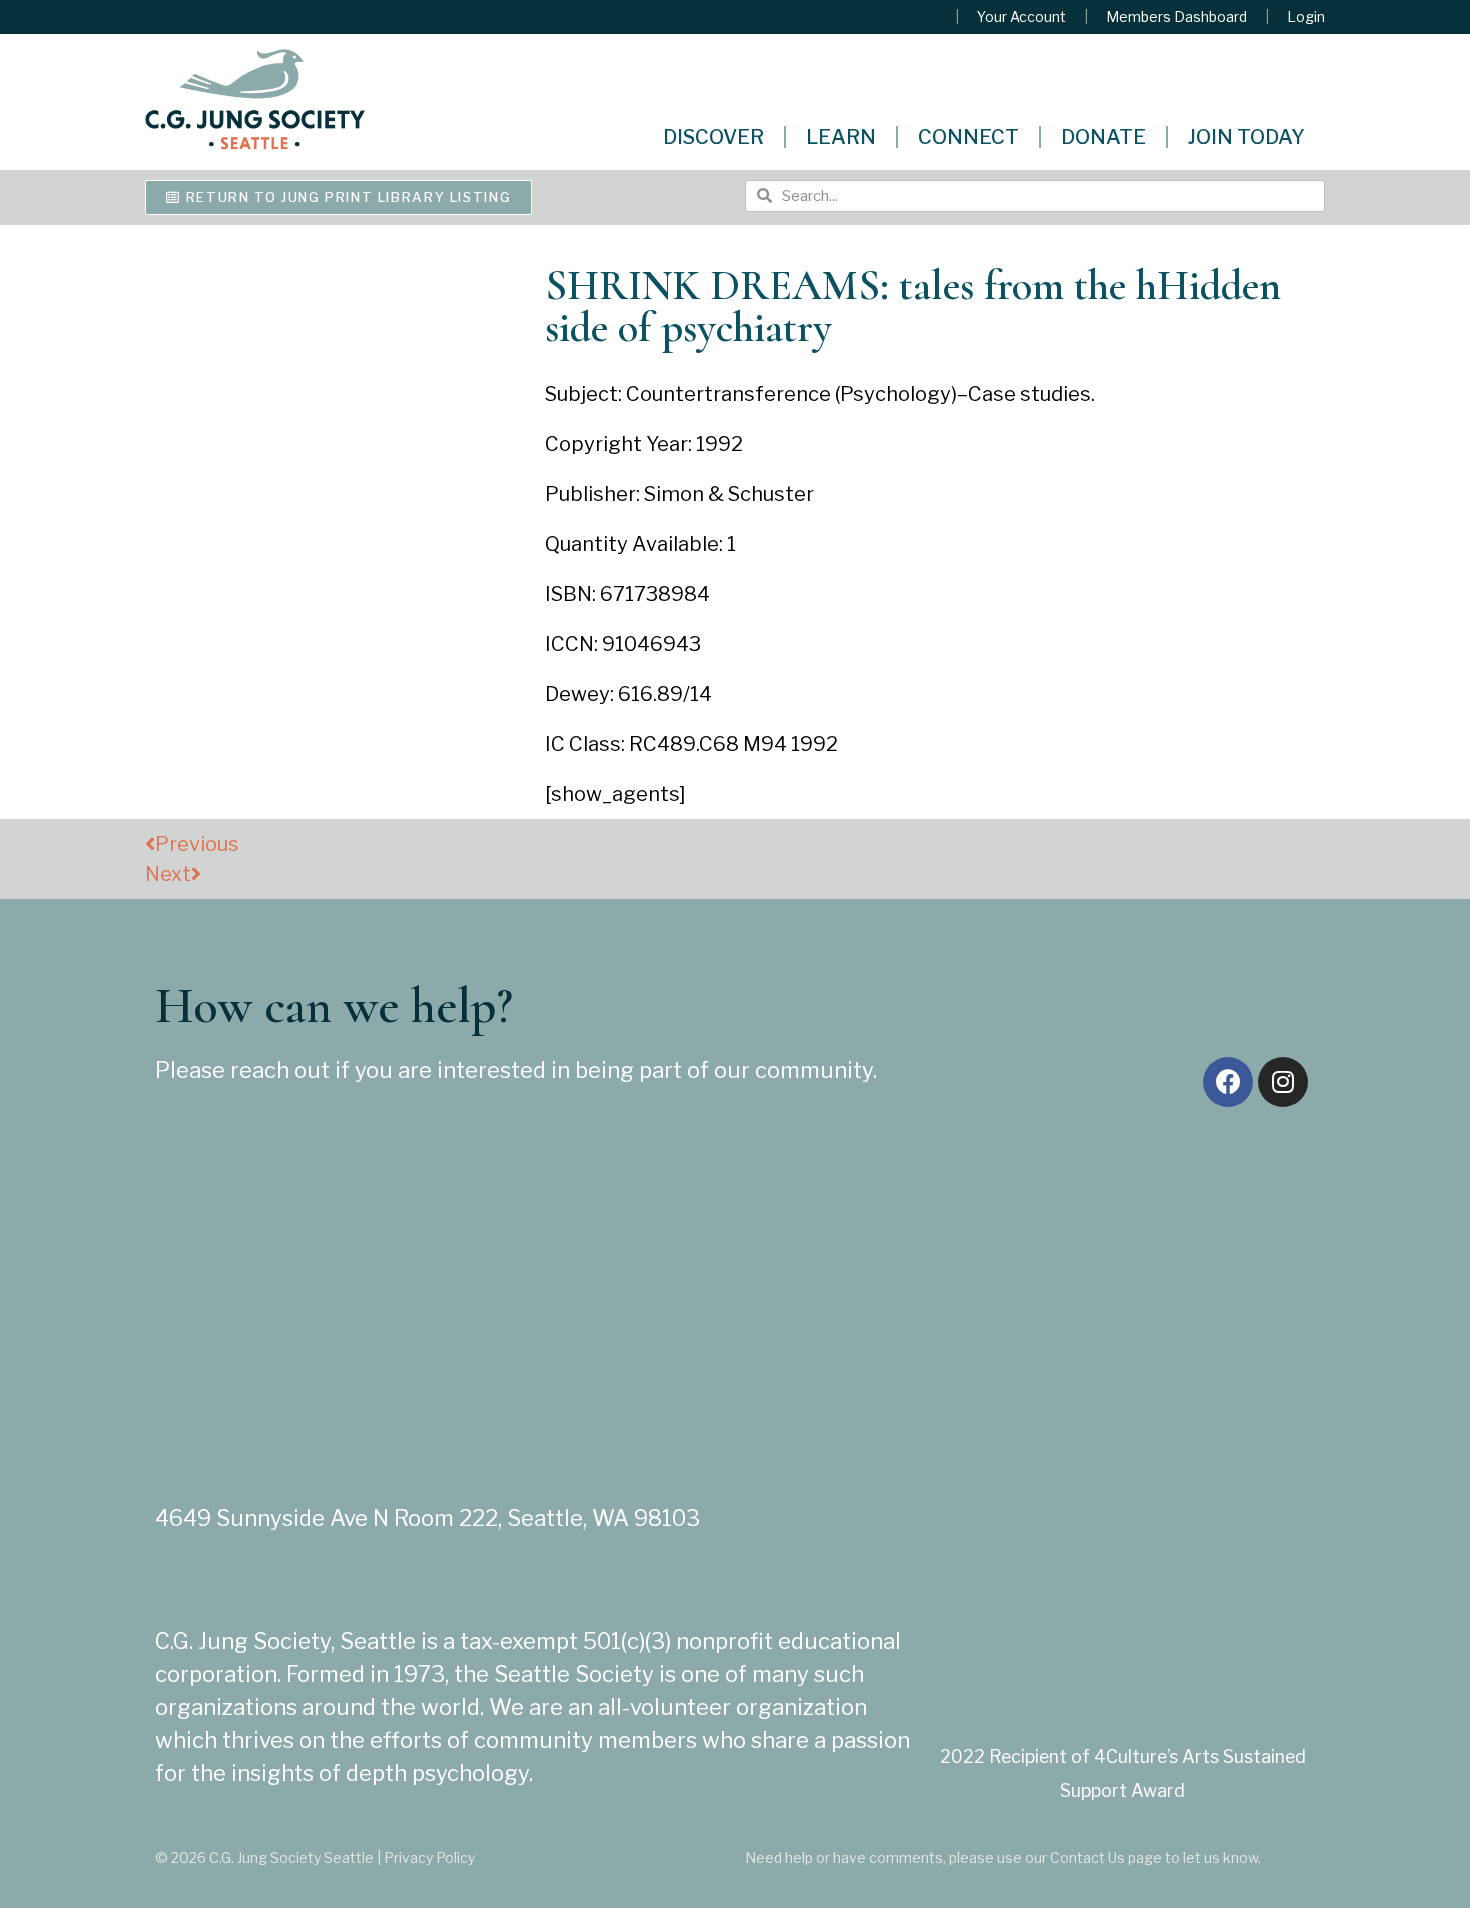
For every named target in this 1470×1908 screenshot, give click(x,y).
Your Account (1021, 17)
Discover (713, 137)
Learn (841, 137)
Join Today (1246, 137)
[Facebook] (1228, 1082)
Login (1306, 17)
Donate (1103, 137)
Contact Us (1087, 1857)
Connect (968, 137)
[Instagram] (1283, 1082)
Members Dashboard (1176, 17)
